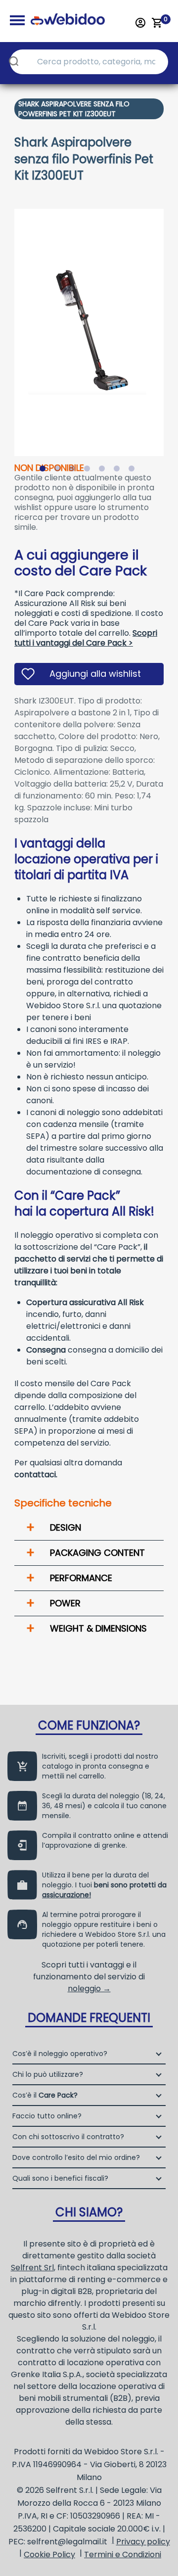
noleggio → (89, 1989)
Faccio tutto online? (47, 2116)
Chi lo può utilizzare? (48, 2074)
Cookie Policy (49, 2554)
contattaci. (36, 1475)
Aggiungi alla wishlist (95, 674)
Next (171, 326)
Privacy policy (143, 2542)
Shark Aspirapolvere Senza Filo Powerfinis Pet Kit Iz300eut (74, 109)
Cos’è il (45, 2095)
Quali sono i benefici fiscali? (60, 2178)
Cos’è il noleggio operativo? (60, 2054)
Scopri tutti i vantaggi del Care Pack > (86, 638)
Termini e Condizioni (123, 2554)
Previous (7, 326)
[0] (157, 23)
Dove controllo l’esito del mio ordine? (76, 2157)
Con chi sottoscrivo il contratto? (68, 2137)
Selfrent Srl (32, 2268)
